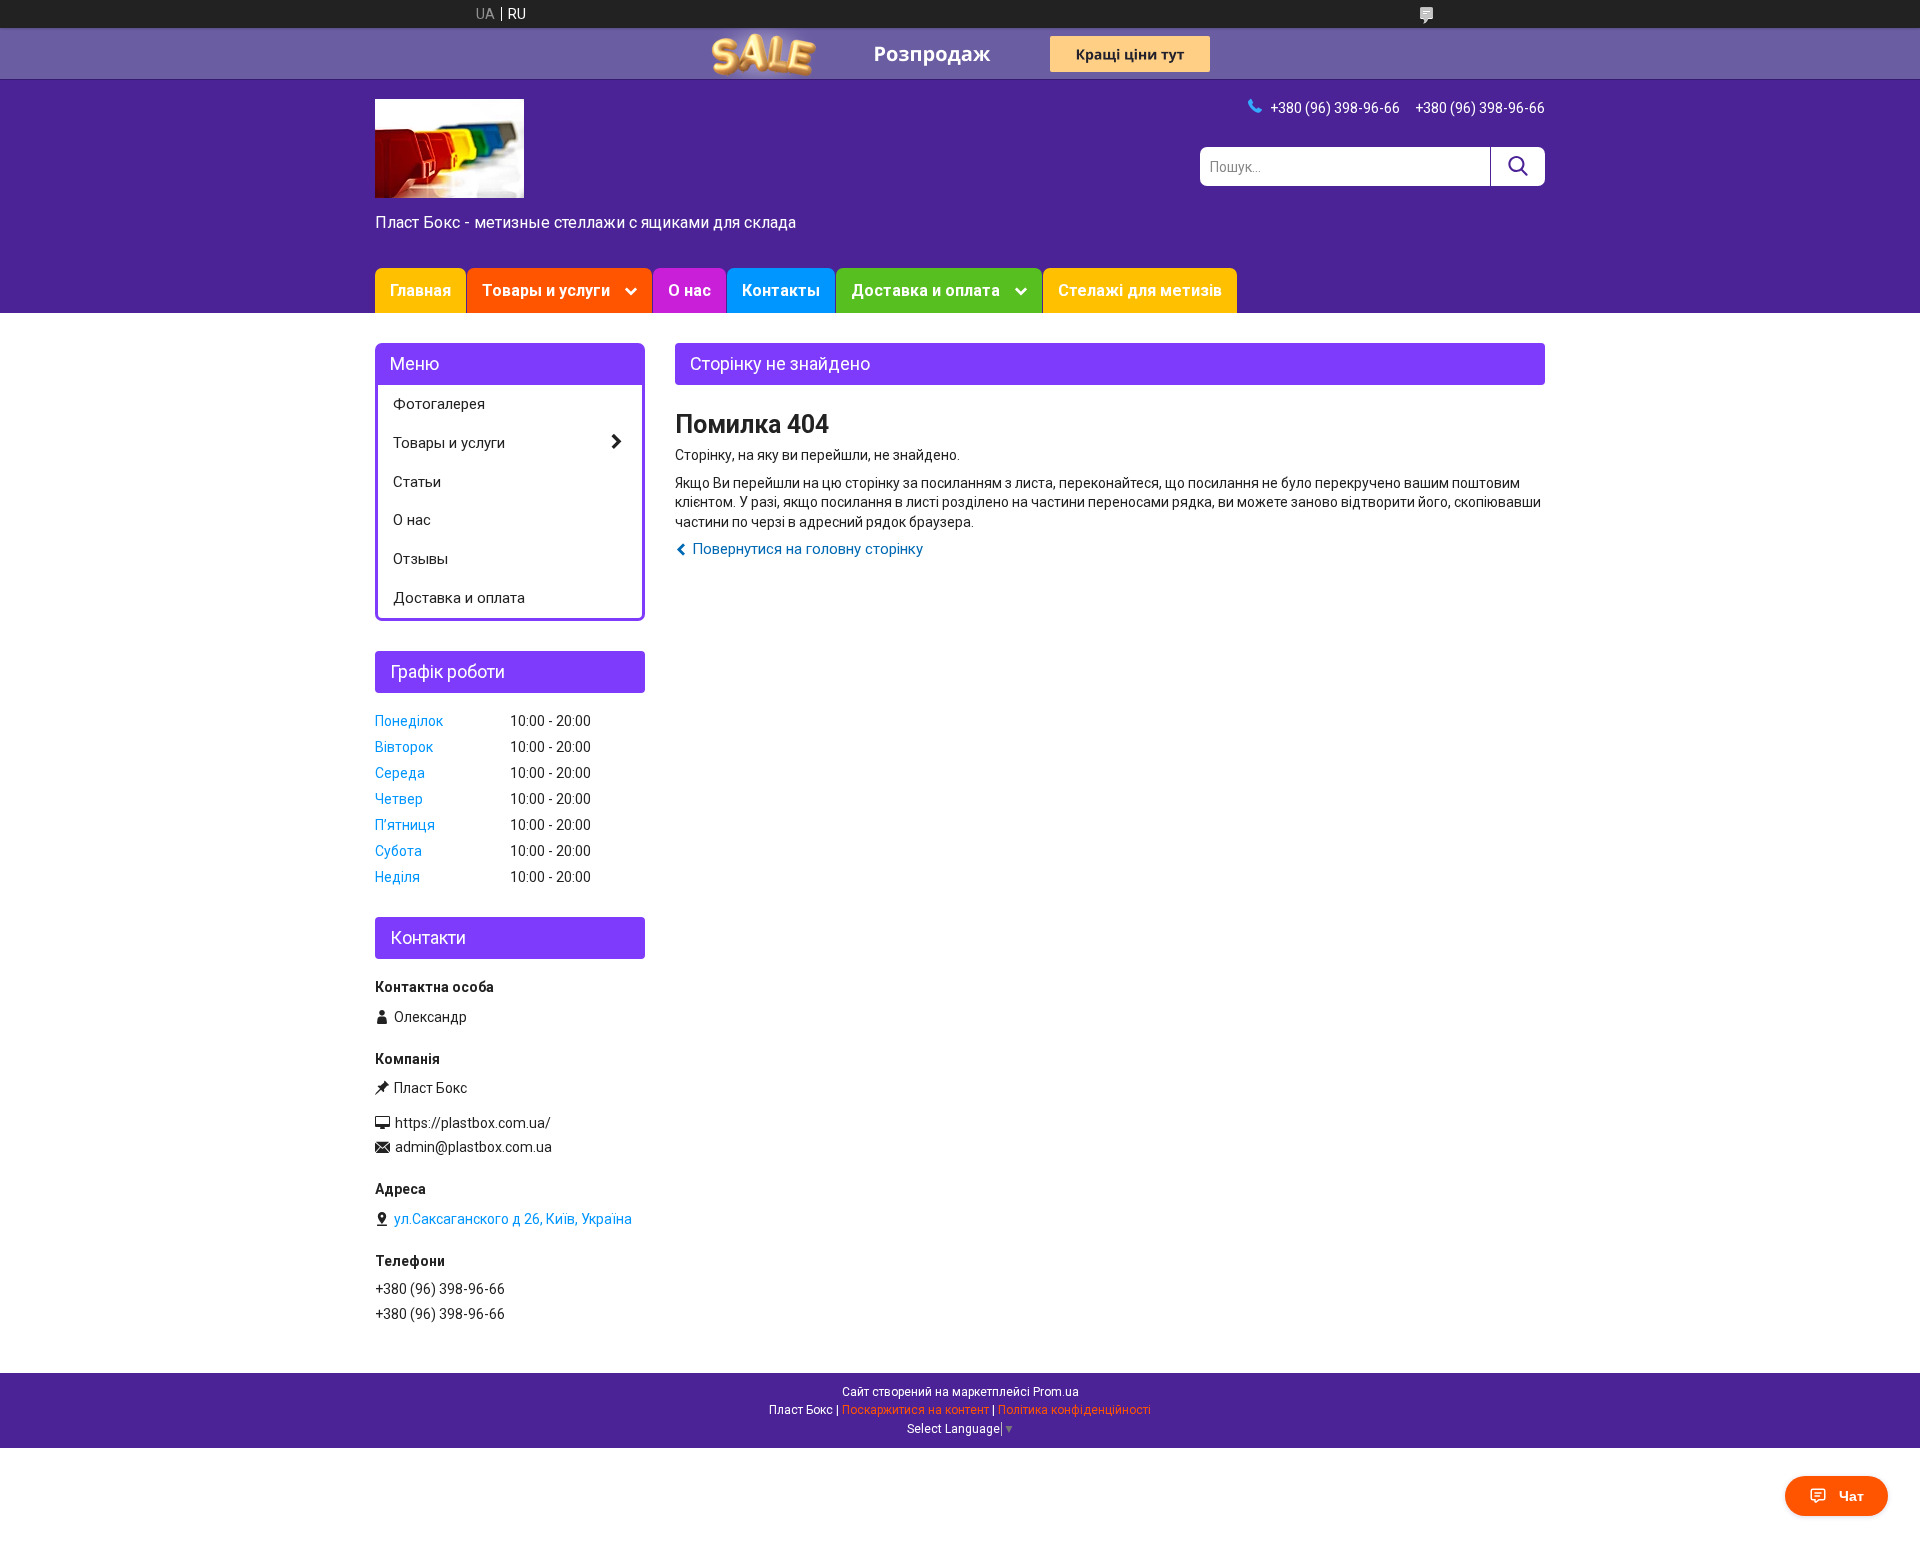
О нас (689, 290)
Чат (1851, 1496)
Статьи (417, 482)
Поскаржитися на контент (915, 1410)
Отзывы (420, 559)
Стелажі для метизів (1140, 290)
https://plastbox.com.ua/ (473, 1123)
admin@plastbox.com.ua (473, 1147)
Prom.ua (1056, 1392)
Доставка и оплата (925, 290)
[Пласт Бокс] (449, 147)
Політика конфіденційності (1074, 1410)
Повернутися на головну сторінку (807, 549)
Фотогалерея (439, 404)
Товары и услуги (546, 290)
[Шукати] (1517, 166)
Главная (420, 290)
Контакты (781, 290)
